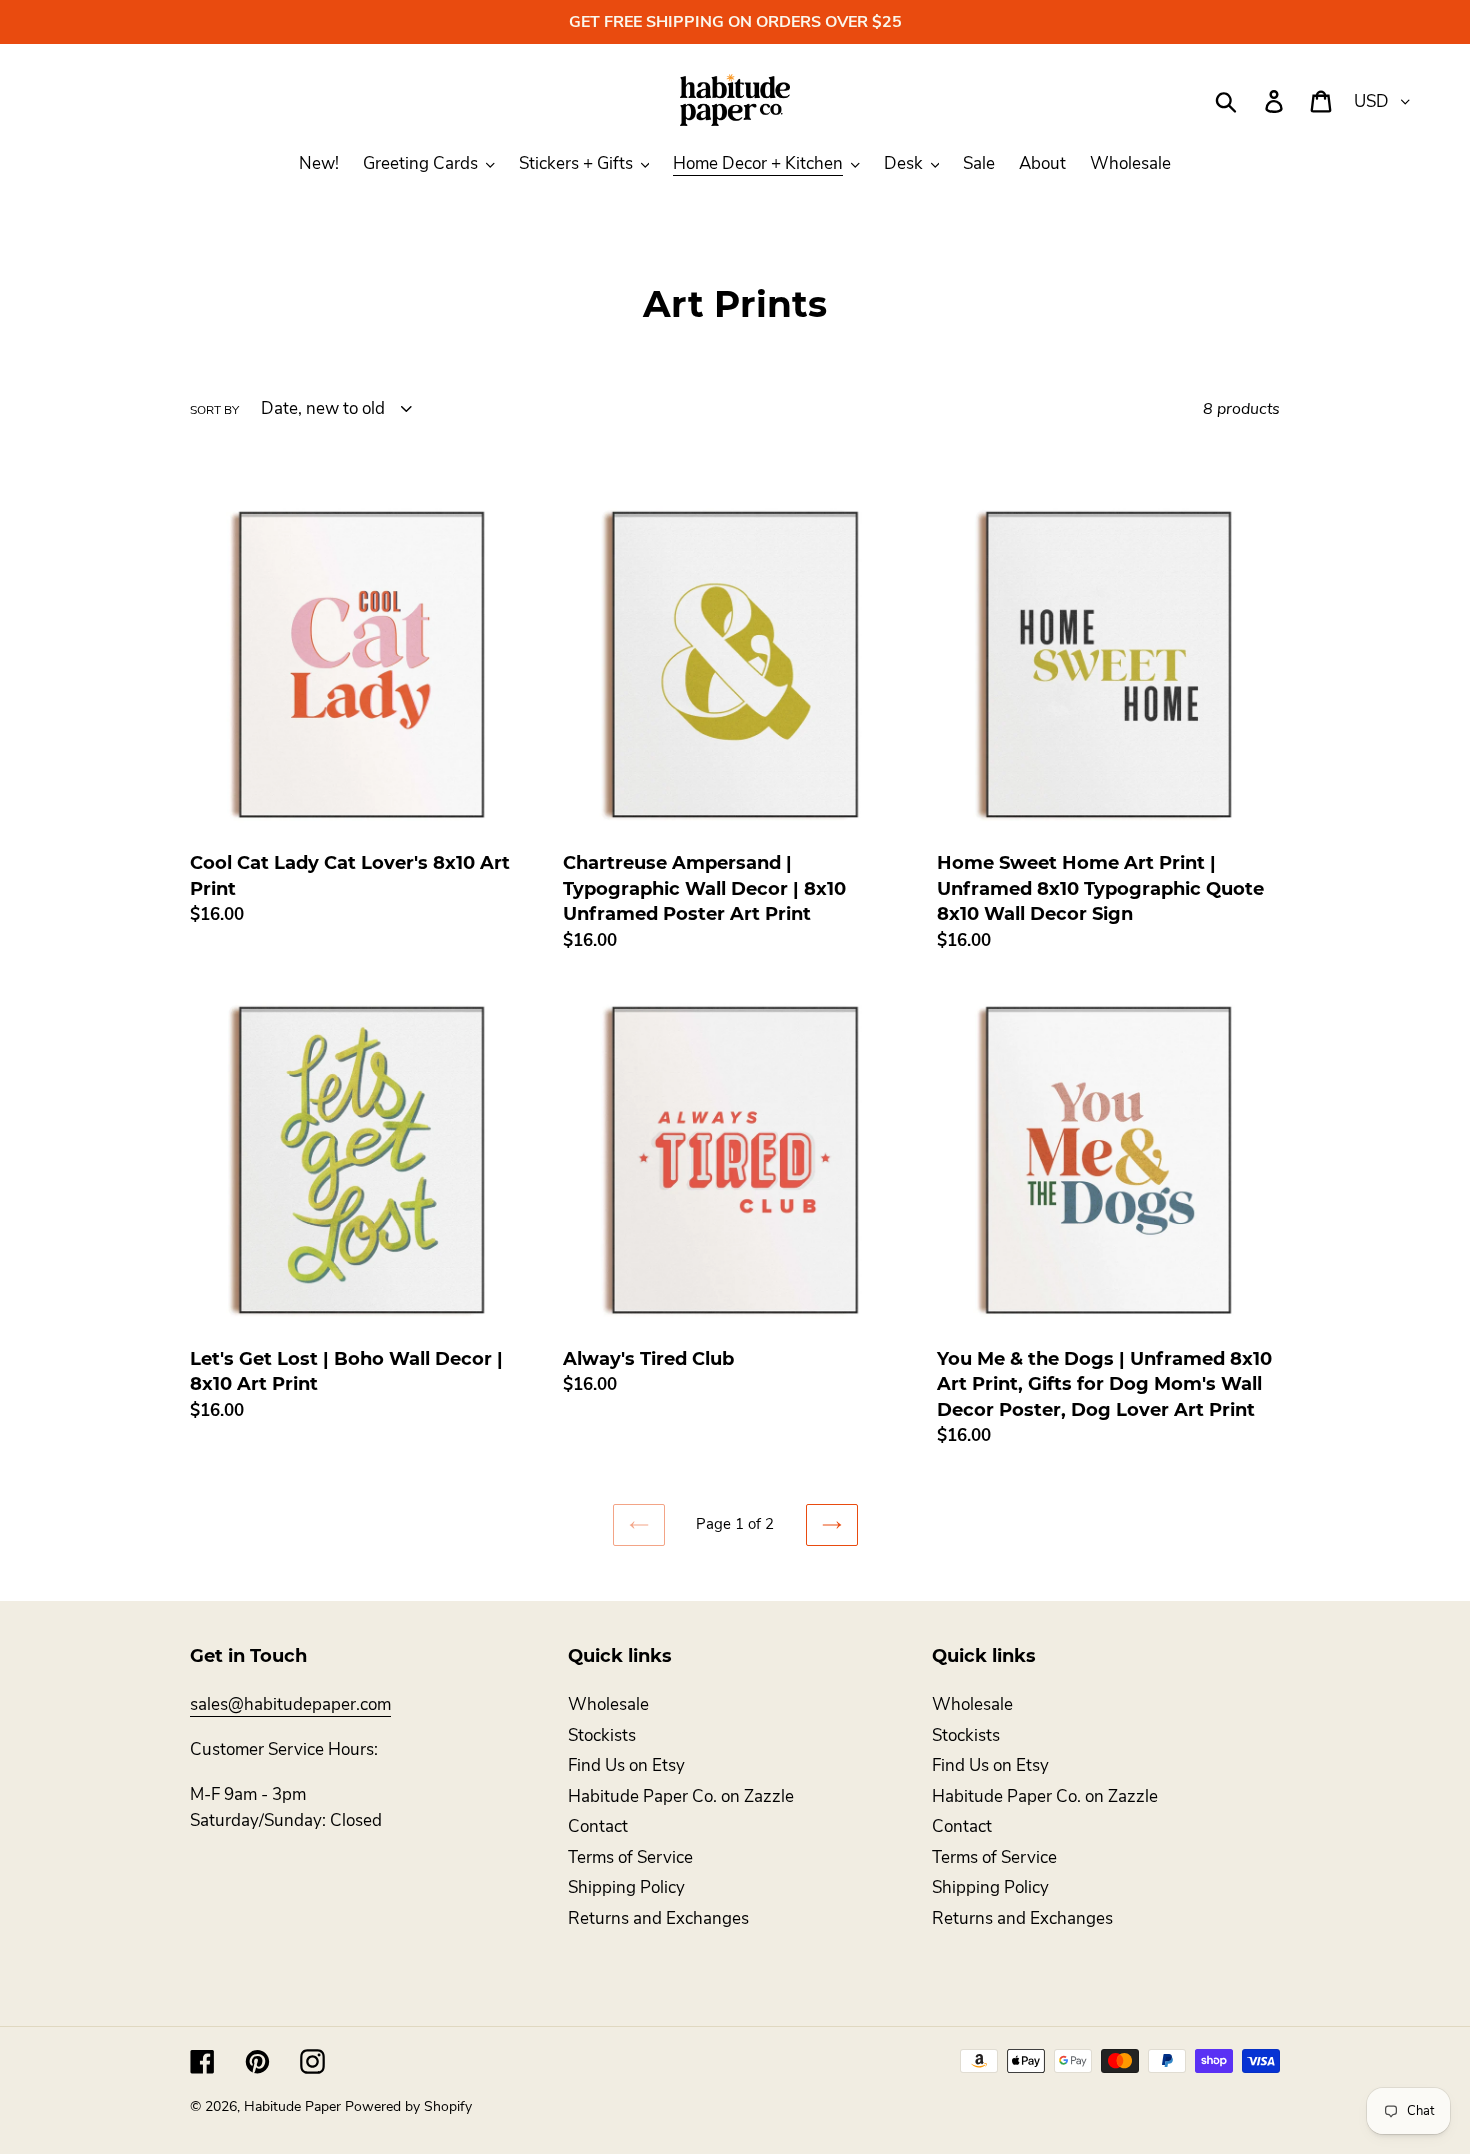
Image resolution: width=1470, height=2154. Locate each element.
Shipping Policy (626, 1887)
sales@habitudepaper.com (290, 1704)
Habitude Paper (292, 2106)
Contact (598, 1826)
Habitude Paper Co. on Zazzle (681, 1796)
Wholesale (608, 1704)
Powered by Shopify (408, 2106)
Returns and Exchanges (658, 1918)
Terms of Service (630, 1857)
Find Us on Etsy (626, 1765)
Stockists (602, 1735)
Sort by (214, 410)
